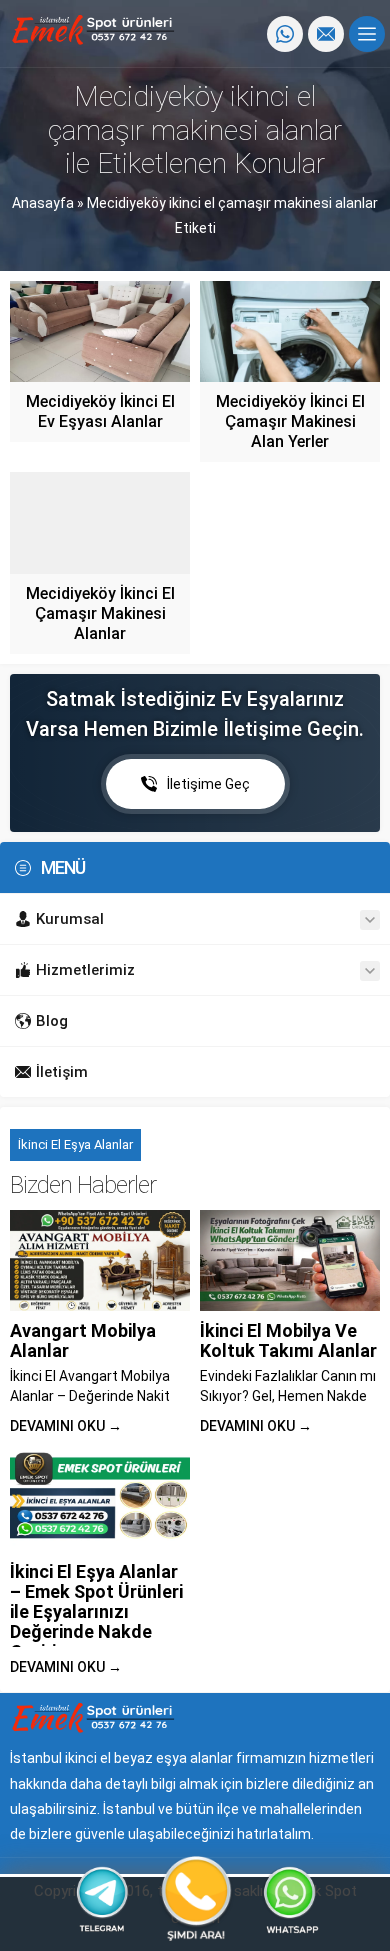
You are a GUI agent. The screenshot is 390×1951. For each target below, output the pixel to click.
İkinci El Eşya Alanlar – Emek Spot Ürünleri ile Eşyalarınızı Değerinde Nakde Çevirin (96, 1611)
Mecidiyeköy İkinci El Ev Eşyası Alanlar (100, 411)
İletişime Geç (208, 784)
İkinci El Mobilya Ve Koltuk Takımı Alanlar (288, 1340)
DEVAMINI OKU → (66, 1426)
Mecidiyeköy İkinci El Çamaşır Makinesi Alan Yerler (290, 421)
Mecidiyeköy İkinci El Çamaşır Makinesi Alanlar (100, 613)
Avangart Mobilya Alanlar (83, 1340)
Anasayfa (43, 203)
